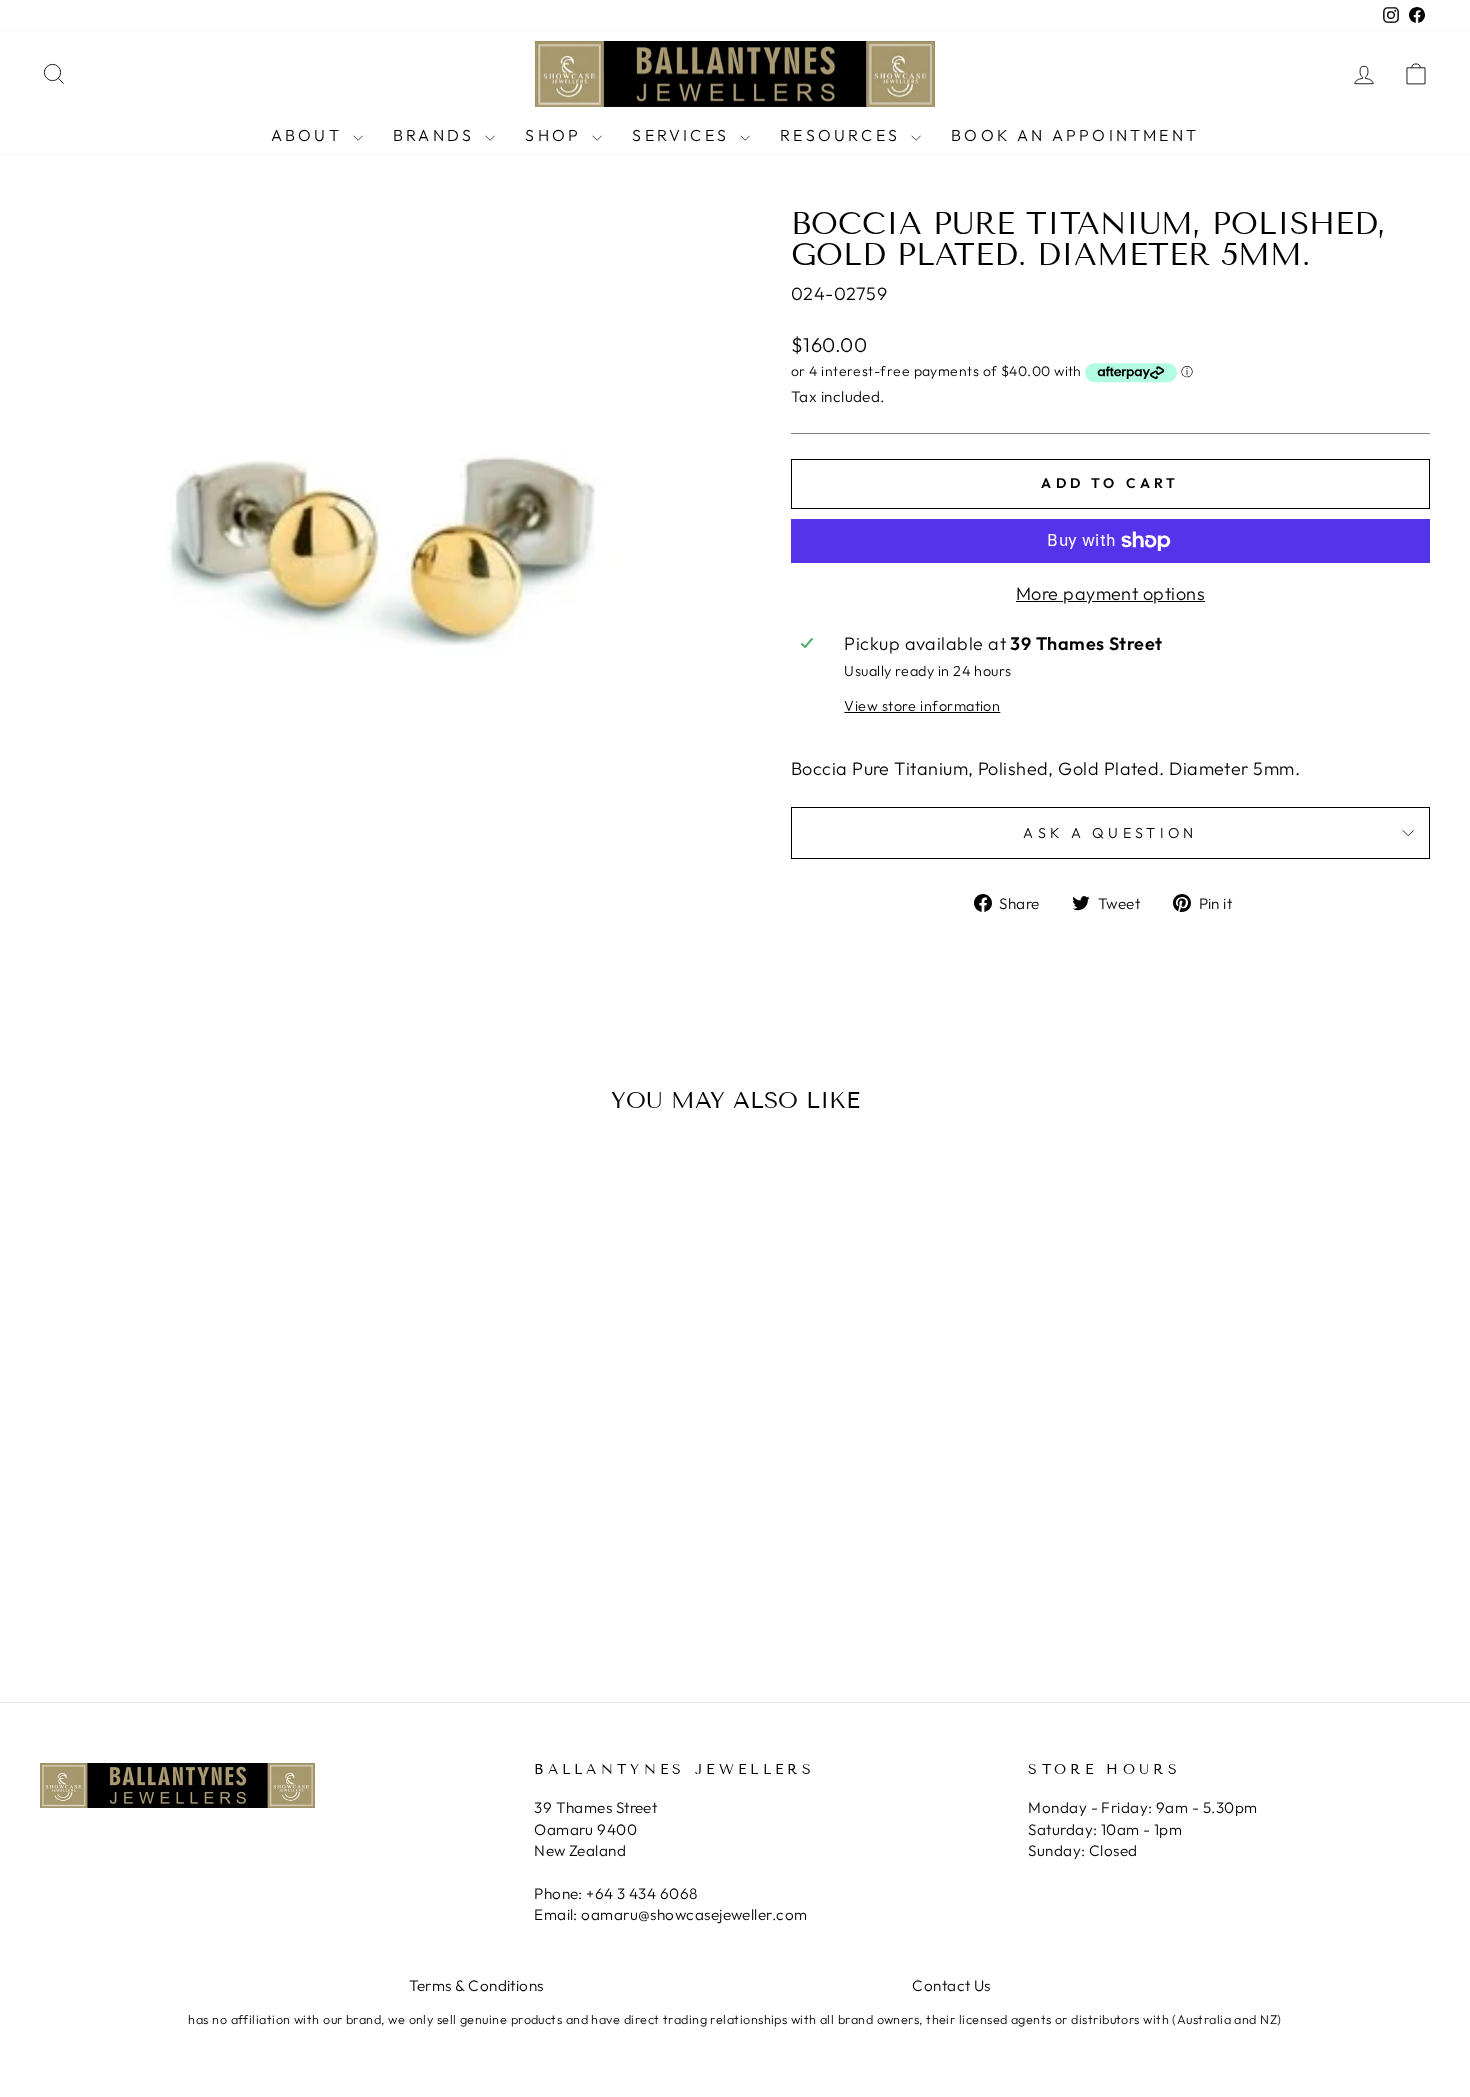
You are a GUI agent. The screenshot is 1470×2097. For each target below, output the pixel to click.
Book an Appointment (1075, 135)
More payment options (1110, 593)
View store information (922, 706)
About (309, 135)
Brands (436, 135)
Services (683, 135)
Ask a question (1110, 833)
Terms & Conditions (476, 1985)
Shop (556, 135)
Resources (843, 135)
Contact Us (951, 1985)
